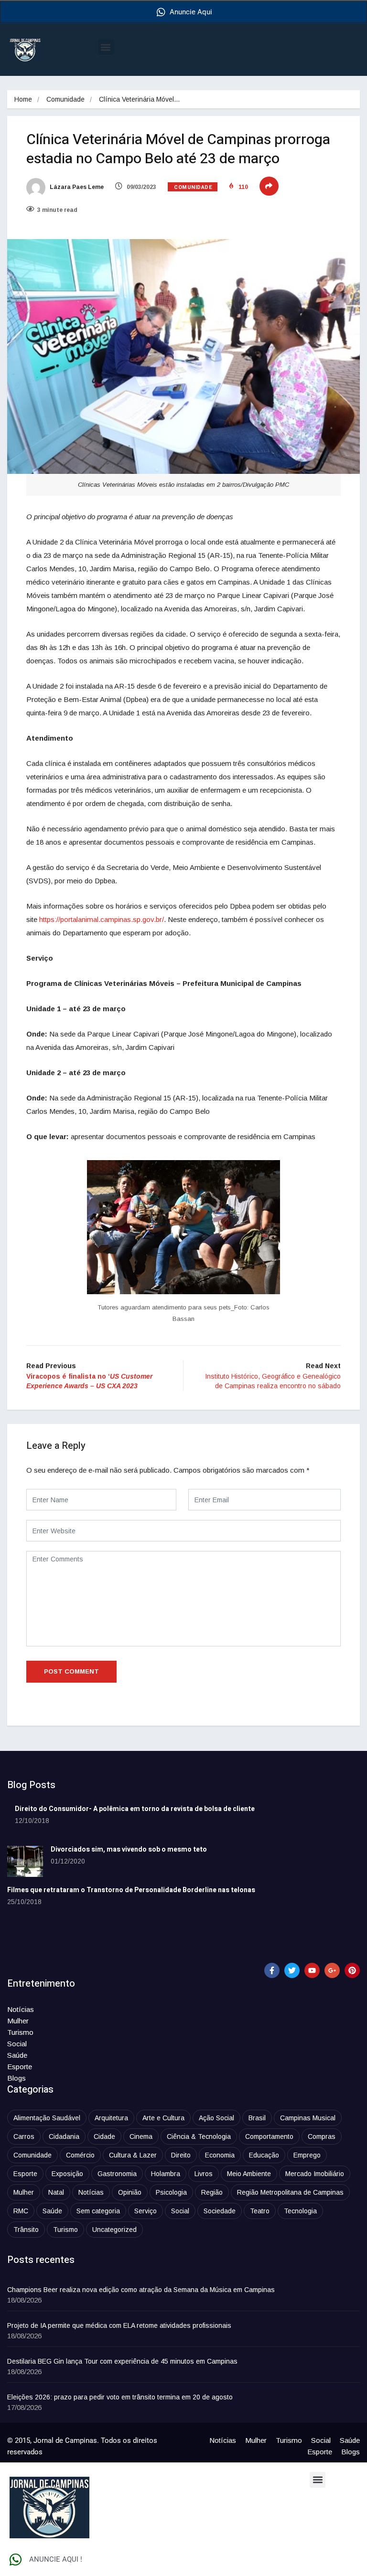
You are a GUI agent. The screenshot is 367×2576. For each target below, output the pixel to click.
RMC (21, 2211)
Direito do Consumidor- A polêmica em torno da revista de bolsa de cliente (135, 1809)
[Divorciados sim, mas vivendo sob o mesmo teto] (25, 1861)
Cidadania (64, 2136)
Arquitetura (111, 2118)
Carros (24, 2136)
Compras (322, 2136)
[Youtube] (312, 1970)
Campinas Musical (308, 2118)
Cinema (141, 2136)
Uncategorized (114, 2230)
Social (17, 2044)
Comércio (80, 2155)
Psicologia (171, 2192)
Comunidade (65, 99)
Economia (220, 2155)
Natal (56, 2192)
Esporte (20, 2067)
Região (212, 2192)
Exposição (67, 2174)
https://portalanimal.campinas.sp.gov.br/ (102, 919)
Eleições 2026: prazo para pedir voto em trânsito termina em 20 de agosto (120, 2397)
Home (23, 99)
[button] (106, 47)
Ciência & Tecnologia (199, 2136)
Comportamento (269, 2136)
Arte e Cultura (163, 2118)
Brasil (257, 2118)
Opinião (130, 2192)
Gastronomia (117, 2174)
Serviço (146, 2211)
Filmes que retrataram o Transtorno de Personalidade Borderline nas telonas (131, 1890)
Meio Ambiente (249, 2174)
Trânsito (26, 2230)
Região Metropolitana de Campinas (290, 2192)
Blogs (16, 2078)
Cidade (104, 2136)
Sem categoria (98, 2211)
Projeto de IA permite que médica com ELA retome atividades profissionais (119, 2325)
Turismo (20, 2032)
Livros (204, 2174)
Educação (264, 2155)
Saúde (17, 2055)
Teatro (260, 2211)
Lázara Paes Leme (76, 187)
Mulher (18, 2021)
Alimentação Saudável (47, 2118)
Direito (181, 2155)
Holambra (166, 2174)
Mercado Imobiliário (315, 2174)
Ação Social (216, 2118)
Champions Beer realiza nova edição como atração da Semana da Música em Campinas (141, 2290)
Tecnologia (300, 2211)
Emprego (307, 2155)
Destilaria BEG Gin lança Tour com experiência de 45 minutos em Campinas (122, 2361)
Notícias (21, 2009)
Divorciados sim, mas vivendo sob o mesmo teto (129, 1849)
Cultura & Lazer (133, 2155)
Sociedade (220, 2211)
